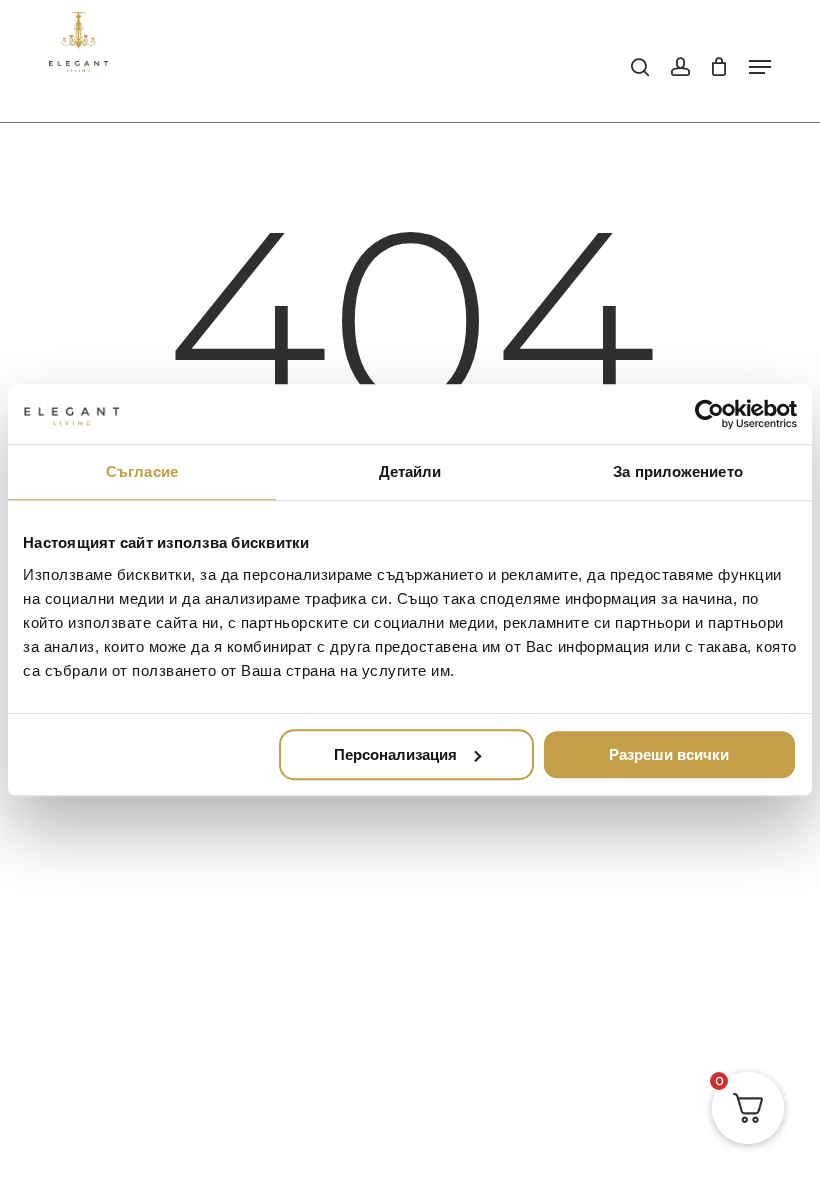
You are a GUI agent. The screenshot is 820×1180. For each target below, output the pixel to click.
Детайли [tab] (410, 471)
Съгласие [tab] (142, 471)
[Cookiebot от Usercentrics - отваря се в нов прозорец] (709, 414)
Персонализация (395, 754)
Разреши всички (669, 754)
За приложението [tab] (678, 471)
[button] (760, 67)
